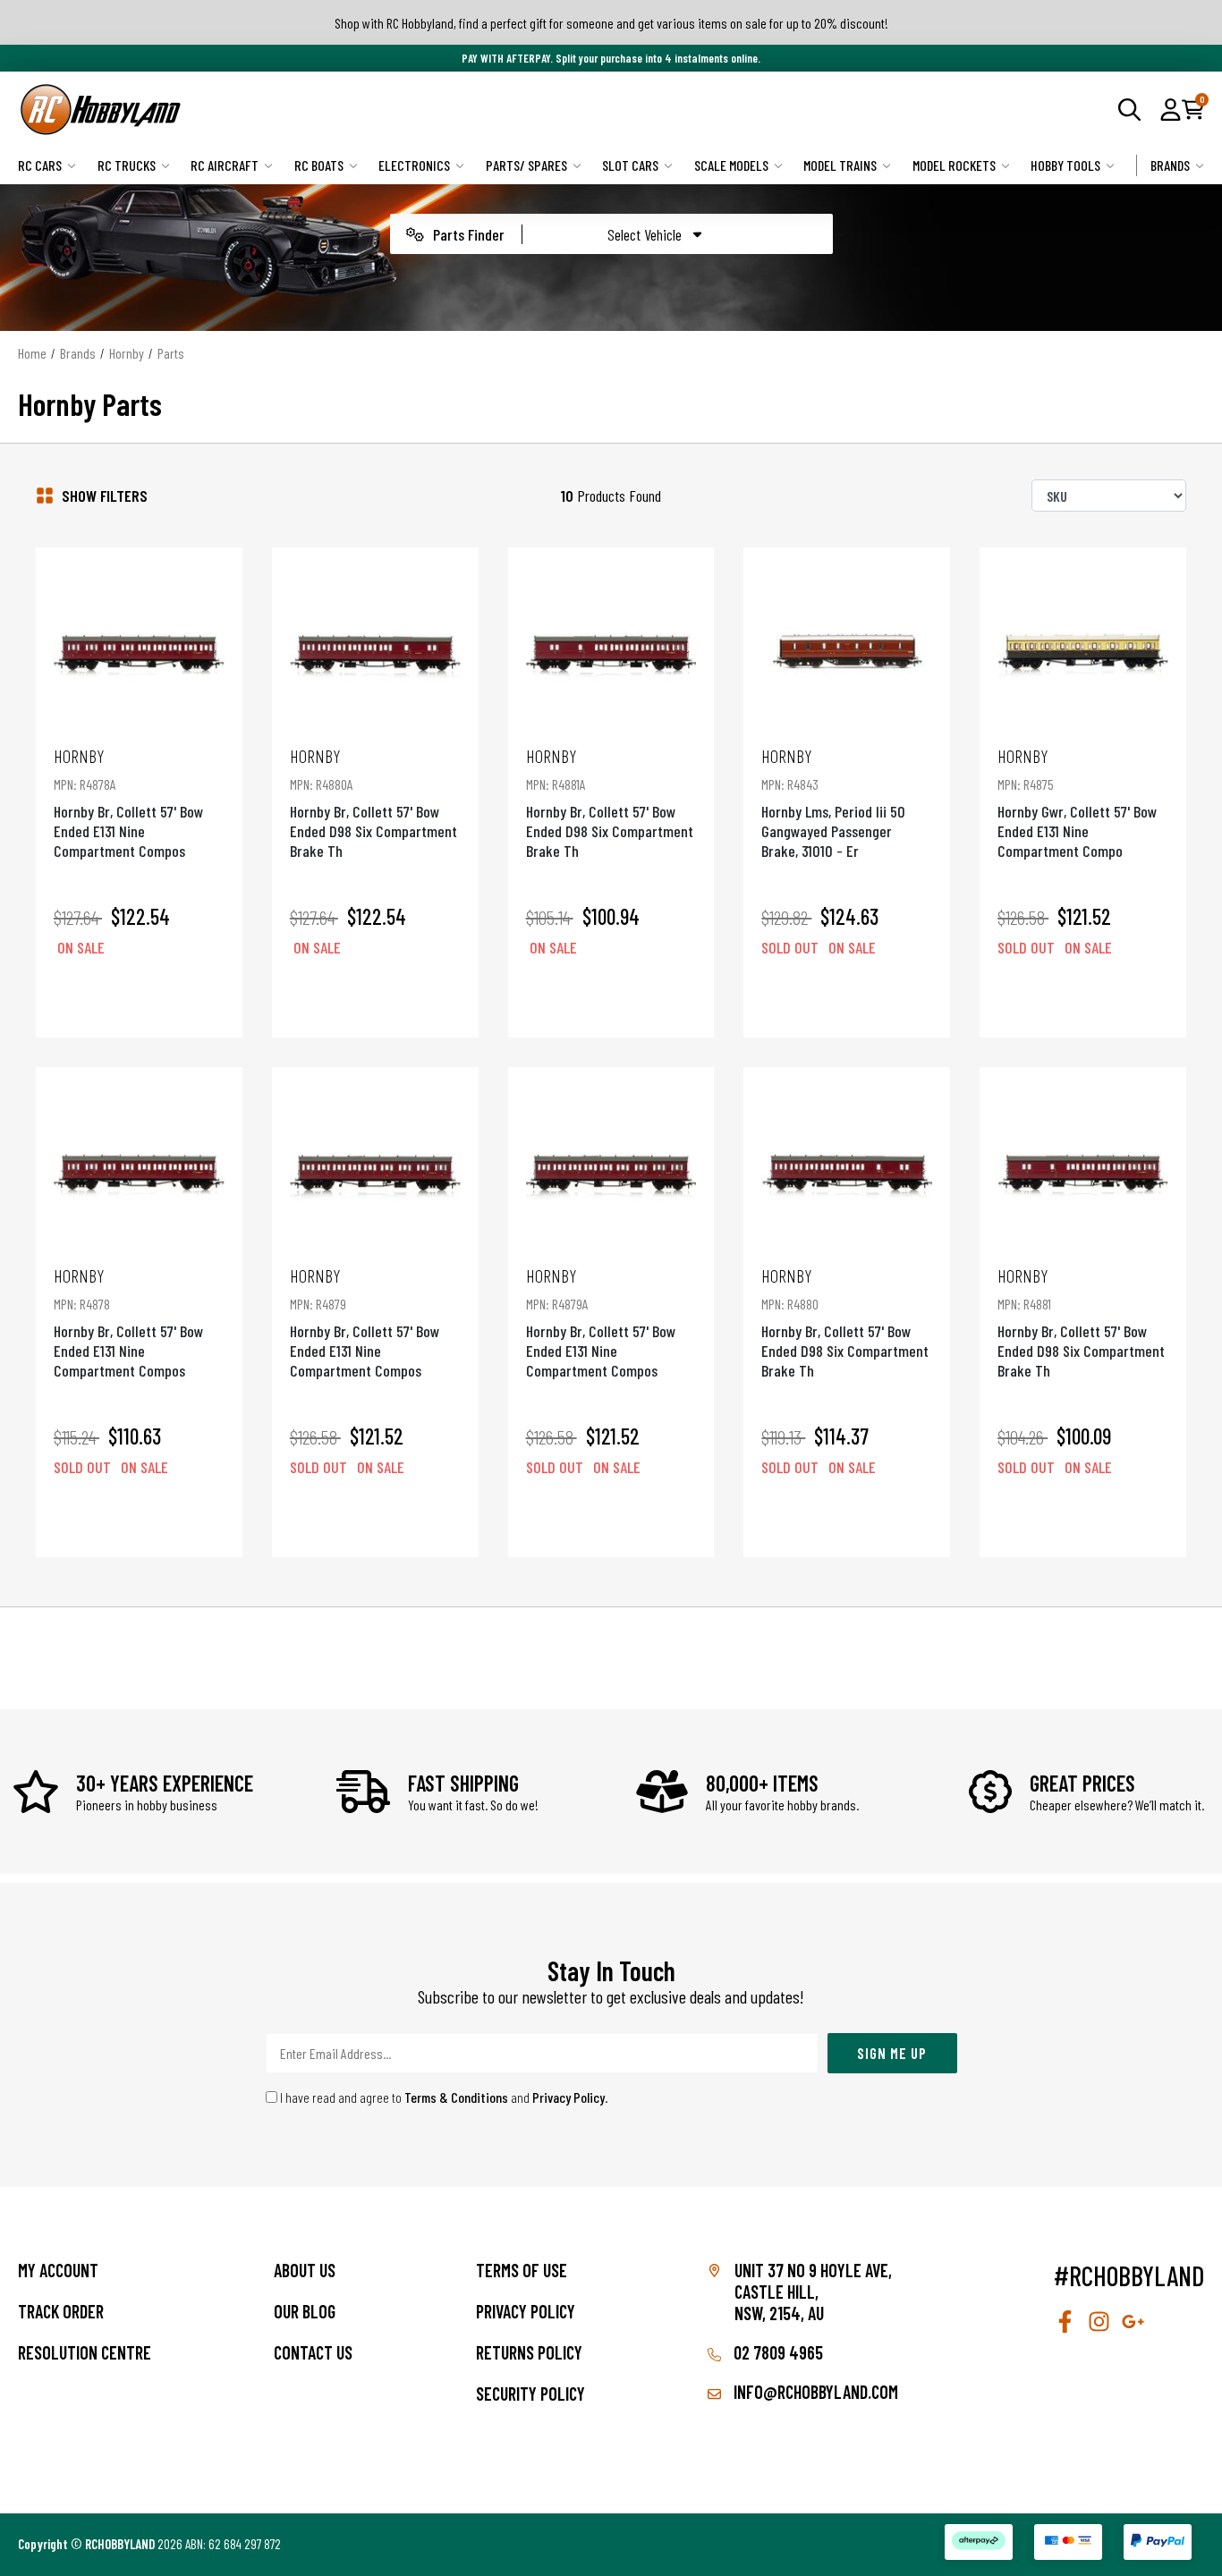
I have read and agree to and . (443, 2097)
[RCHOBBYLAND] (314, 110)
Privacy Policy (569, 2097)
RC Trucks (127, 165)
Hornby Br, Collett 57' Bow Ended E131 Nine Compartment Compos (128, 803)
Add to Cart (139, 998)
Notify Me (847, 998)
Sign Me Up (892, 2053)
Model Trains (840, 165)
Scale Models (731, 165)
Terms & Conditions (456, 2097)
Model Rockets (954, 165)
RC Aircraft (225, 165)
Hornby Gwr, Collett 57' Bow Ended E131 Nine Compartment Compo (1077, 803)
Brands (1170, 165)
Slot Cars (630, 165)
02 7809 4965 (776, 2352)
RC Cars (40, 165)
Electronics (414, 165)
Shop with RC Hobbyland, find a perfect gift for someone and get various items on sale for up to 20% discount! (611, 23)
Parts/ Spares (526, 165)
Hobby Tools (1065, 165)
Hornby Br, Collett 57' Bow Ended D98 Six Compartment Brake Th (373, 803)
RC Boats (319, 165)
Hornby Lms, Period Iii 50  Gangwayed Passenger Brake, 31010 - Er (835, 803)
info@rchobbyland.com (814, 2392)
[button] (1171, 109)
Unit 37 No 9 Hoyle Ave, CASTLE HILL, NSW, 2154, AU (813, 2292)
